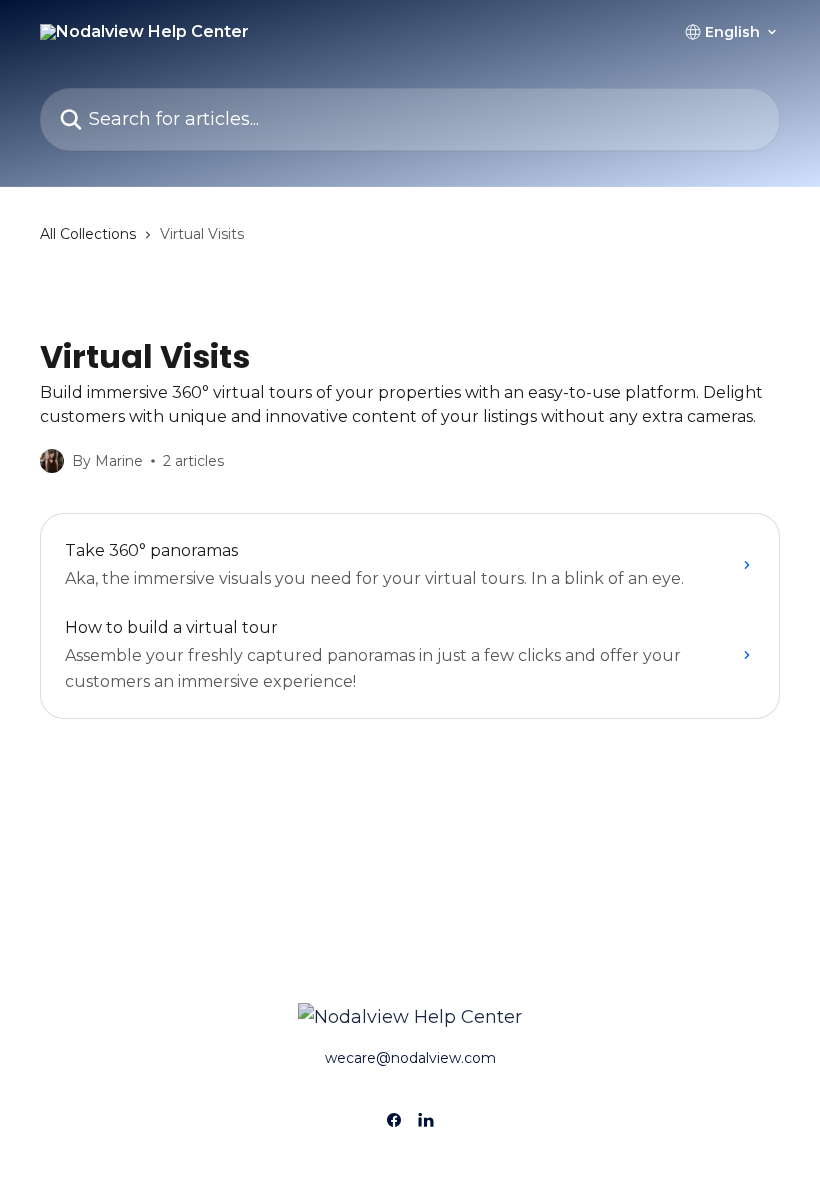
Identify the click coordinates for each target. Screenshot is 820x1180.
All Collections (88, 234)
